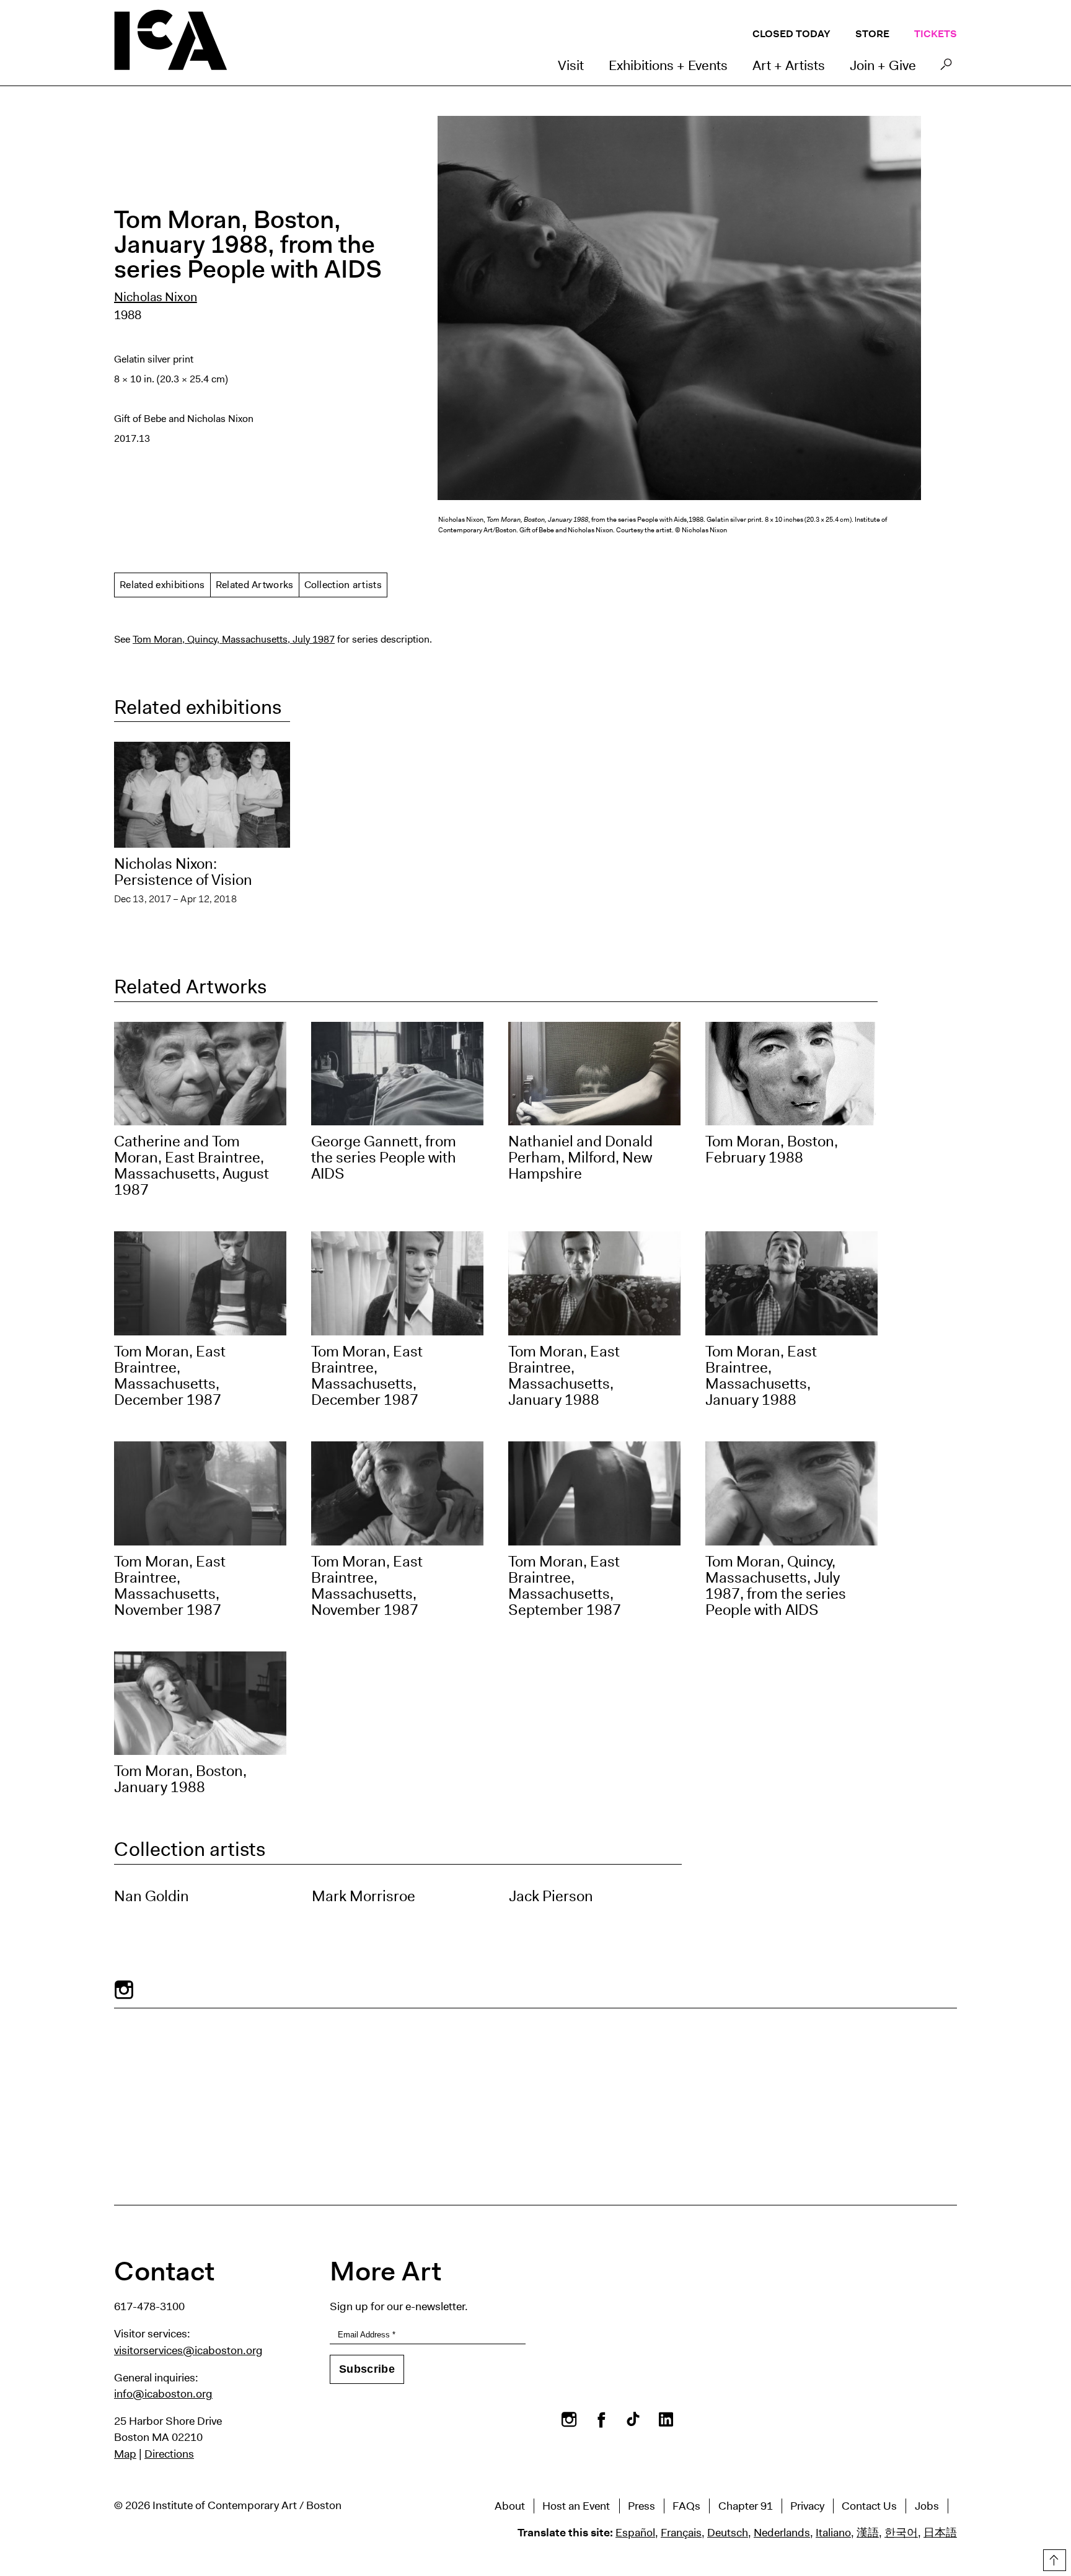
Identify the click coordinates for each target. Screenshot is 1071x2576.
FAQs (686, 2506)
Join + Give (883, 65)
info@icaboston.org (163, 2394)
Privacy (807, 2506)
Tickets (936, 34)
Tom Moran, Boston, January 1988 (180, 1779)
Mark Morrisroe (364, 1896)
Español (635, 2533)
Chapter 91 (746, 2506)
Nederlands (782, 2533)
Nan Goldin (152, 1896)
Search (946, 68)
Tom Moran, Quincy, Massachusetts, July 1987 (234, 639)
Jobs (927, 2506)
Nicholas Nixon (156, 297)
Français (681, 2533)
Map (125, 2454)
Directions (169, 2454)
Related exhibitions (162, 585)
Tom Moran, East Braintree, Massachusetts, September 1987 (565, 1586)
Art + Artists (789, 65)
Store (872, 34)
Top (1053, 2558)
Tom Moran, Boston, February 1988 (772, 1150)
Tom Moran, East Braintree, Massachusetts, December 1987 (170, 1376)
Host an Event (576, 2506)
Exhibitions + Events (668, 65)
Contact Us (869, 2506)
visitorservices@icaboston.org (188, 2350)
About (510, 2506)
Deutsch (728, 2533)
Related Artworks (255, 585)
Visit (571, 65)
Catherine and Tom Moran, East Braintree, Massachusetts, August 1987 (192, 1166)
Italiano (833, 2533)
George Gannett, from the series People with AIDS (384, 1158)
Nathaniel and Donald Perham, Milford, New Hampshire (580, 1158)
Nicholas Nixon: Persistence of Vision (183, 872)
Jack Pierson (551, 1896)
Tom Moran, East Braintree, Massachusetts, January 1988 (564, 1376)
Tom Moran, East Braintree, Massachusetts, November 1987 (170, 1586)
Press (641, 2506)
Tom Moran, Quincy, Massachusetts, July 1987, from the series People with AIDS (776, 1586)
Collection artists (343, 585)
